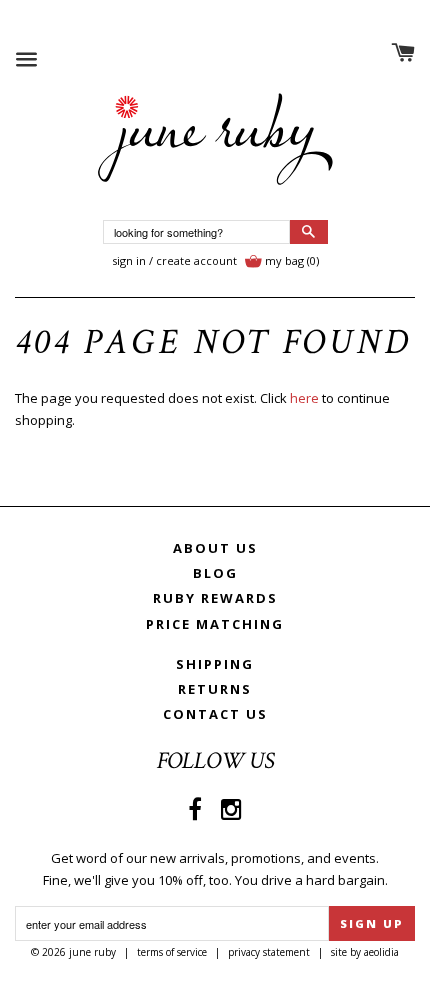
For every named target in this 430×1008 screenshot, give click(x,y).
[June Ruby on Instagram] (231, 808)
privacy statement (269, 952)
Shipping (215, 664)
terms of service (172, 952)
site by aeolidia (365, 952)
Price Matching (215, 624)
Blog (215, 573)
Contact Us (215, 714)
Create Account (196, 260)
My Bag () (292, 260)
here (304, 398)
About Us (215, 548)
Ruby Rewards (215, 598)
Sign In (129, 260)
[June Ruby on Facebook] (195, 808)
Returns (215, 689)
